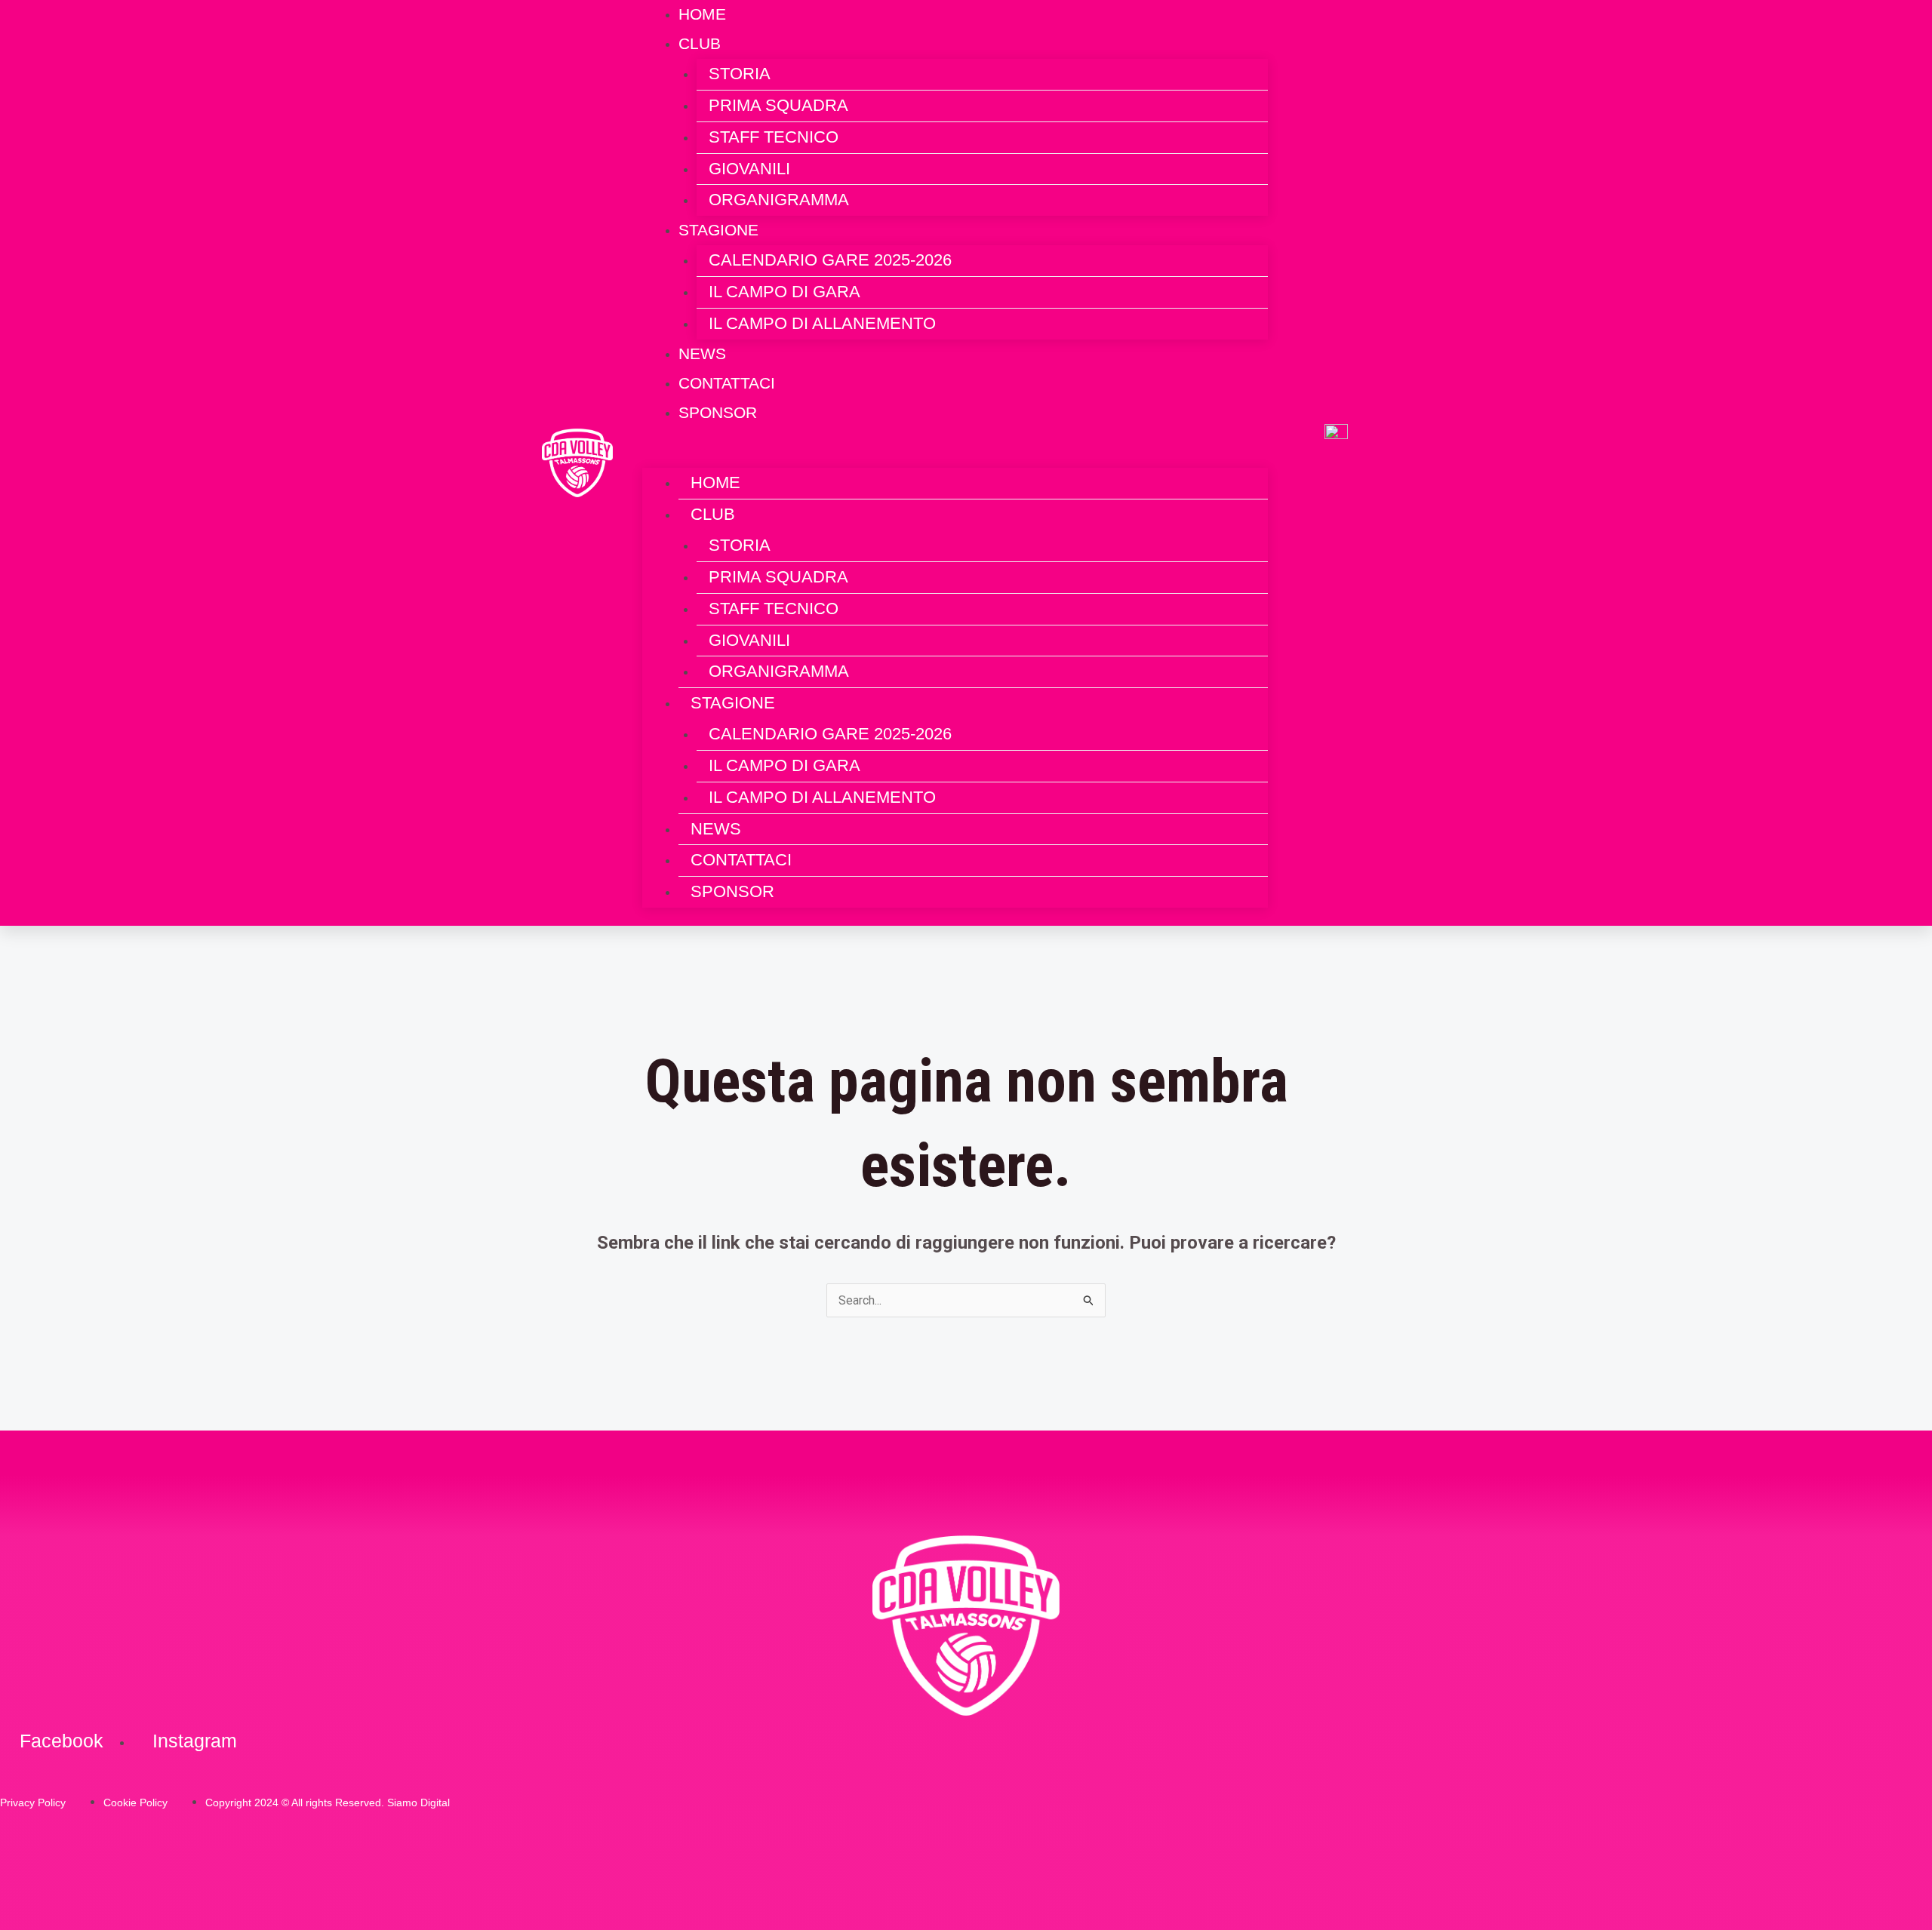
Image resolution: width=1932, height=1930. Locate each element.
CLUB (700, 43)
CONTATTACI (741, 860)
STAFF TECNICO (774, 137)
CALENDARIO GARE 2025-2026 (830, 260)
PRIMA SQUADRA (778, 105)
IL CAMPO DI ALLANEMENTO (822, 323)
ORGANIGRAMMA (779, 200)
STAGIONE (718, 230)
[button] (955, 457)
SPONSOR (718, 412)
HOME (715, 482)
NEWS (716, 829)
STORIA (740, 74)
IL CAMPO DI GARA (784, 292)
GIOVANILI (749, 169)
